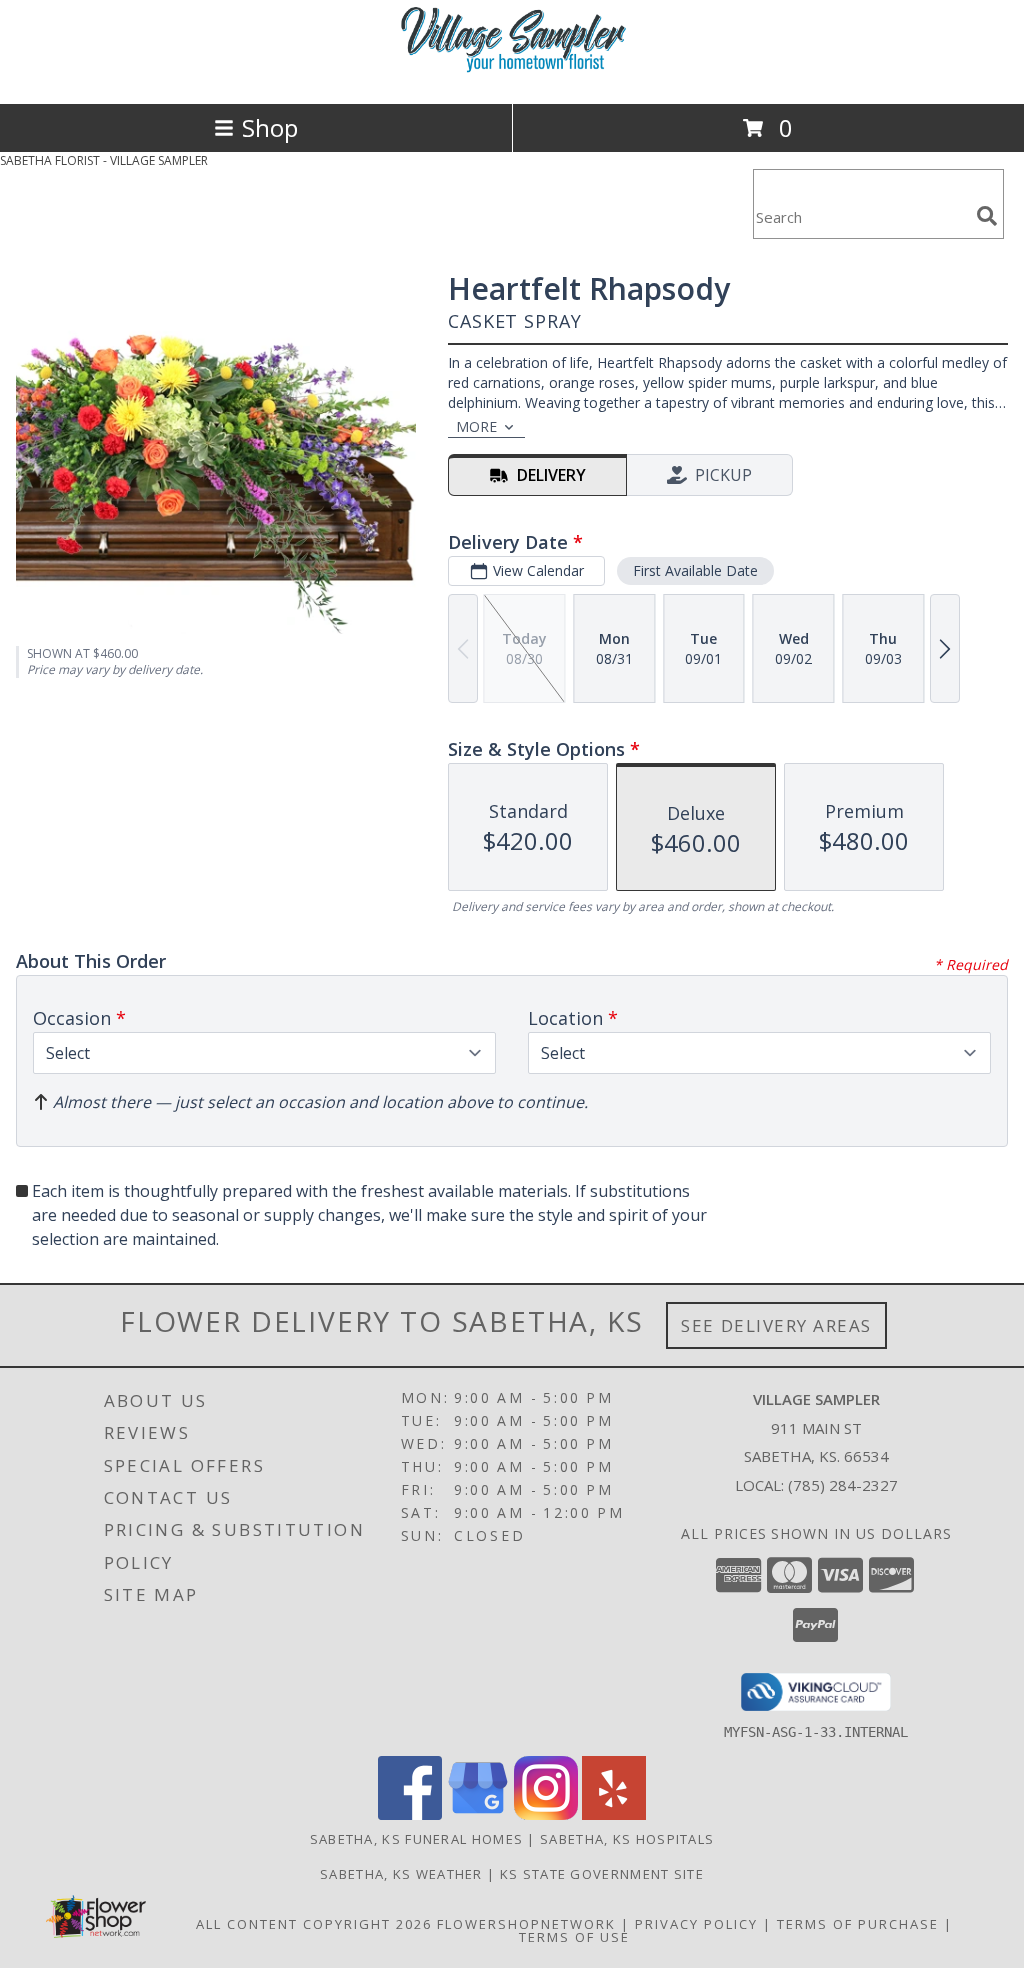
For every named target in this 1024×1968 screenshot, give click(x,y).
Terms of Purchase (858, 1924)
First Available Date (695, 570)
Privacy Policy (696, 1924)
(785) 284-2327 (843, 1485)
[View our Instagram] (546, 1814)
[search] (987, 216)
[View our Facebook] (410, 1814)
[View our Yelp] (614, 1814)
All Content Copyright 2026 (314, 1924)
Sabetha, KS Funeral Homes (417, 1839)
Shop (270, 127)
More (476, 426)
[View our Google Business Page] (478, 1814)
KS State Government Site (602, 1874)
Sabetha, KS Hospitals (627, 1839)
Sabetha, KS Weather (401, 1874)
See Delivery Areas (776, 1325)
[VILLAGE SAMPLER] (512, 74)
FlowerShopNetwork (526, 1924)
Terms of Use (574, 1937)
